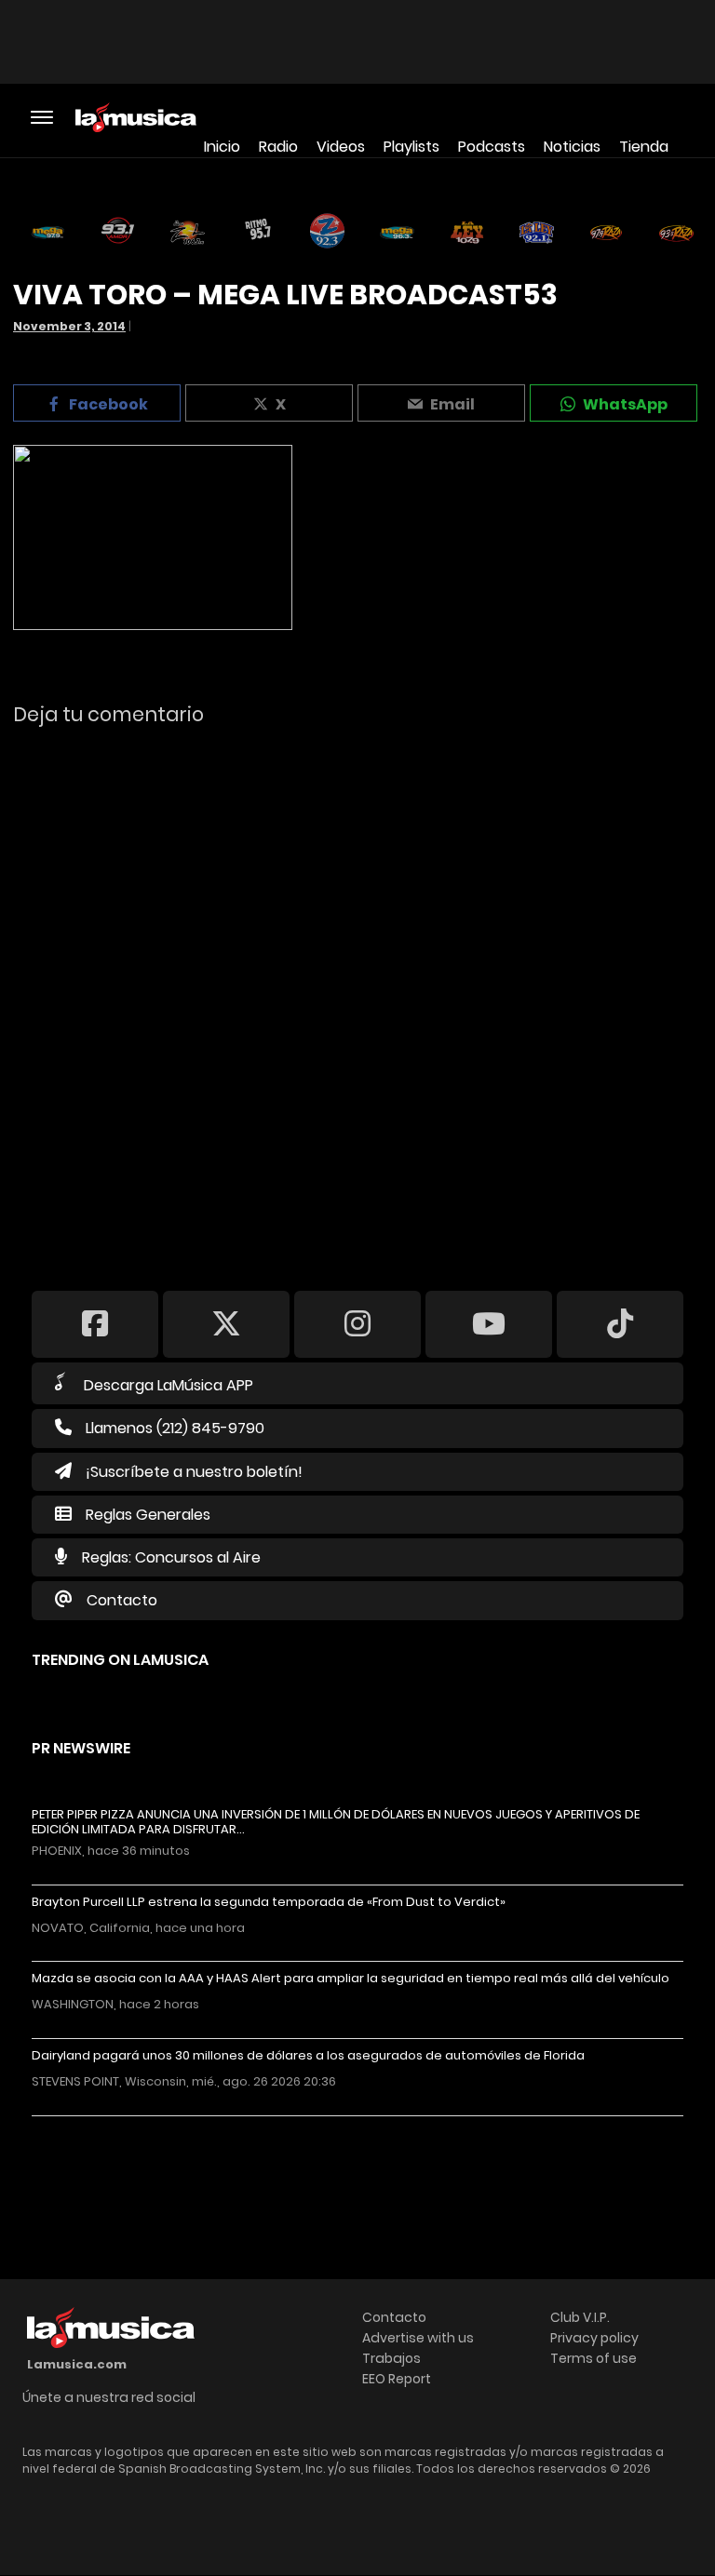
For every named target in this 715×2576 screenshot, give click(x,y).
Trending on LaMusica (120, 1660)
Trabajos (391, 2358)
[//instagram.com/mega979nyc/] (357, 1323)
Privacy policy (594, 2338)
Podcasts (492, 147)
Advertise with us (418, 2338)
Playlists (411, 147)
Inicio (222, 147)
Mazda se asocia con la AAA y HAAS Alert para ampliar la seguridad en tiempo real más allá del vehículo (351, 1979)
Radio (278, 147)
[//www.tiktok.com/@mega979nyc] (620, 1323)
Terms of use (594, 2358)
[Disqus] (357, 996)
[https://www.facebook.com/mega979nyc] (95, 1323)
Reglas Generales (148, 1515)
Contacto (122, 1600)
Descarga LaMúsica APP (169, 1385)
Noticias (572, 147)
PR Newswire (81, 1748)
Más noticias (94, 2125)
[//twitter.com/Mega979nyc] (226, 1323)
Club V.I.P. (580, 2317)
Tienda (644, 147)
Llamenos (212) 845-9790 (175, 1428)
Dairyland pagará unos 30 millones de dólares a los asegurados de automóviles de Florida (308, 2056)
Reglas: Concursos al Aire (171, 1557)
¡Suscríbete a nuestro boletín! (194, 1472)
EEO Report (397, 2379)
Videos (341, 147)
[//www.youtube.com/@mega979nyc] (489, 1323)
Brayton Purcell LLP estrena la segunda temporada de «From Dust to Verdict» (269, 1902)
